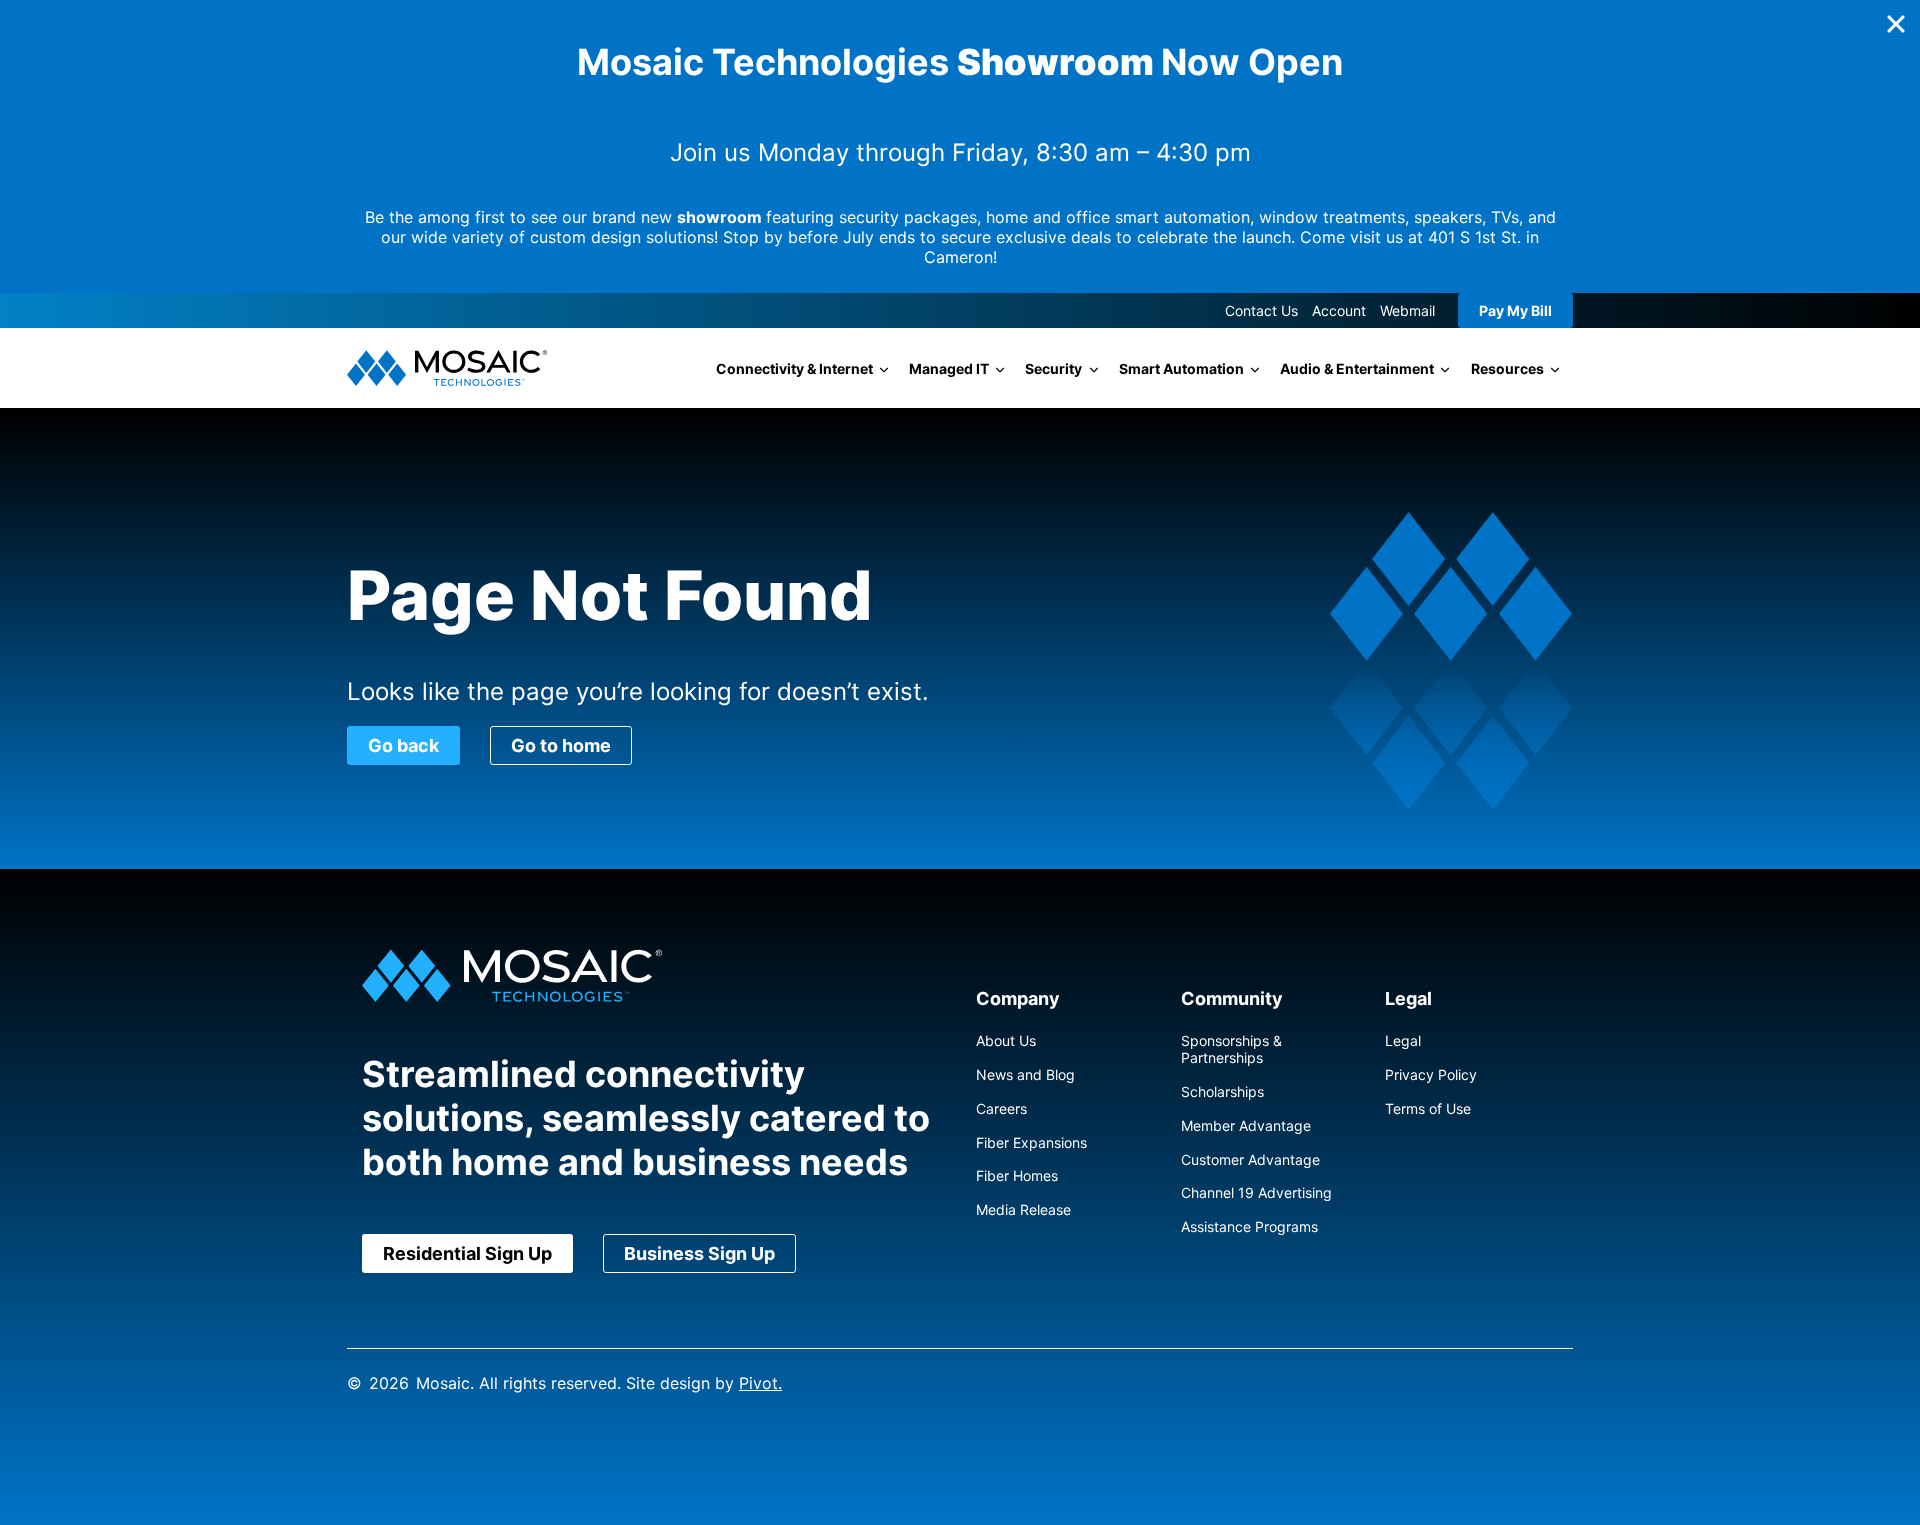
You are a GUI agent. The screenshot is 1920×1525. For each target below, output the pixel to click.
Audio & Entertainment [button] (1357, 368)
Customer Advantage (1250, 1159)
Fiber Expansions (1031, 1142)
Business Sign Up (699, 1253)
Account (1339, 310)
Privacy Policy (1431, 1074)
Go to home (561, 745)
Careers (1001, 1108)
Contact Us (1261, 310)
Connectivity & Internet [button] (794, 368)
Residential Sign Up (467, 1253)
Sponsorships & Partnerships (1231, 1049)
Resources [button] (1507, 368)
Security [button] (1053, 368)
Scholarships (1222, 1091)
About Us (1006, 1040)
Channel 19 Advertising (1256, 1192)
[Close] (1896, 24)
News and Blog (1025, 1074)
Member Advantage (1246, 1125)
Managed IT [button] (949, 368)
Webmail (1407, 310)
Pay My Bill (1515, 310)
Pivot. (760, 1383)
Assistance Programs (1249, 1226)
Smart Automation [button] (1181, 368)
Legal (1403, 1040)
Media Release (1023, 1209)
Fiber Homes (1017, 1175)
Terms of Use (1428, 1108)
